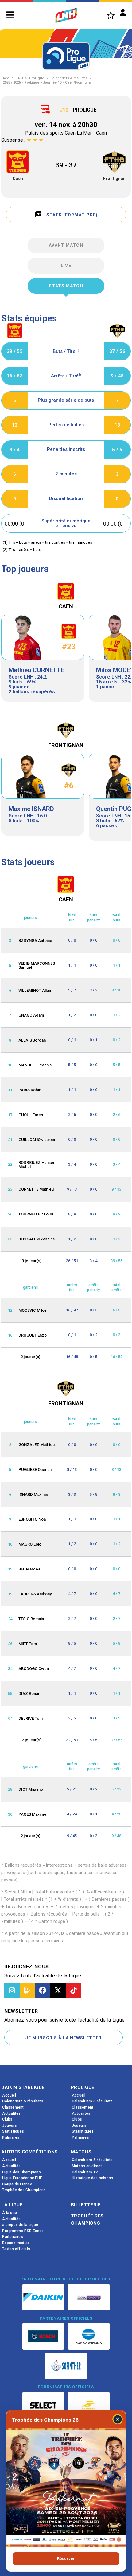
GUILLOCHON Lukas (37, 1140)
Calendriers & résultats (69, 78)
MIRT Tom (28, 1644)
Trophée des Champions (87, 2220)
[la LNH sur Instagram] (12, 1990)
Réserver (66, 2559)
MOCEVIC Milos (33, 1310)
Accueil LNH (13, 78)
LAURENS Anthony (35, 1594)
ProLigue (37, 78)
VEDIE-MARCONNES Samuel (37, 965)
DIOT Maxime (31, 1789)
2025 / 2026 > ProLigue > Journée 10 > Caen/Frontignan (48, 83)
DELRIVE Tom (31, 1718)
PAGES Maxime (32, 1814)
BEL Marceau (30, 1569)
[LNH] (66, 15)
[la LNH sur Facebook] (43, 1990)
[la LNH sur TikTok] (73, 1990)
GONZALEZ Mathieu (37, 1445)
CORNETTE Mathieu (36, 1189)
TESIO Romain (31, 1619)
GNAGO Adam (31, 1015)
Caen (18, 179)
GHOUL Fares (31, 1115)
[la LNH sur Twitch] (27, 1990)
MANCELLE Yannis (35, 1065)
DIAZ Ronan (29, 1694)
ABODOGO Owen (34, 1669)
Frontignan (114, 179)
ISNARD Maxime (33, 1494)
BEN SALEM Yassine (37, 1239)
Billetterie (86, 2205)
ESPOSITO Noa (32, 1519)
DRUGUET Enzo (33, 1335)
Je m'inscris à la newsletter (64, 2038)
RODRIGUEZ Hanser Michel (37, 1164)
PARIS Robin (30, 1090)
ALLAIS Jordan (32, 1040)
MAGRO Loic (30, 1544)
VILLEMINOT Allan (35, 990)
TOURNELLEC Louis (36, 1214)
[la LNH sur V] (58, 1990)
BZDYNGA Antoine (35, 941)
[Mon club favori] (111, 15)
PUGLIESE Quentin (35, 1469)
